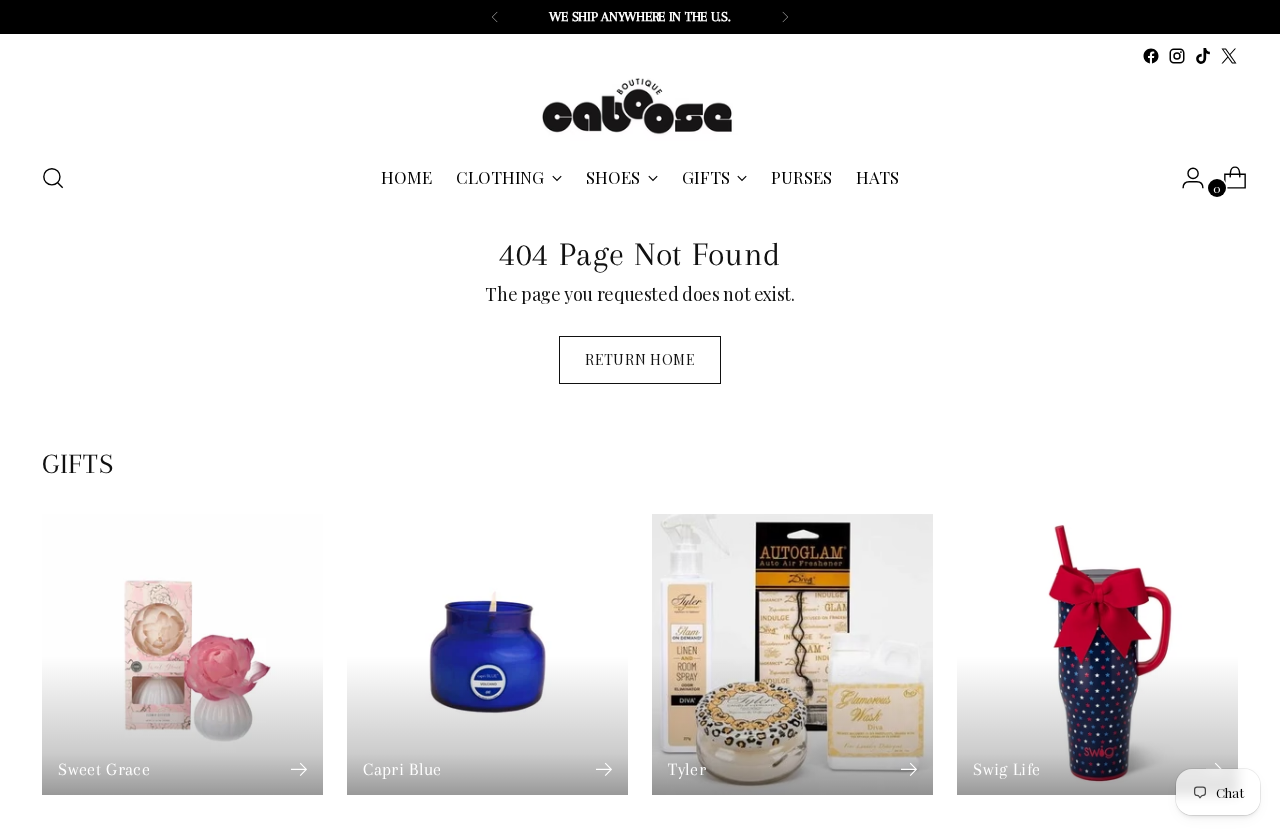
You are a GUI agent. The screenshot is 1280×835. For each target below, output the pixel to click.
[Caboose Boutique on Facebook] (1151, 56)
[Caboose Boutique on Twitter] (1229, 56)
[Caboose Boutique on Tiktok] (1203, 56)
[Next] (785, 17)
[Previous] (495, 17)
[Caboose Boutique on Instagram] (1177, 56)
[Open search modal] (53, 178)
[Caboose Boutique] (640, 107)
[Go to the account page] (1185, 178)
